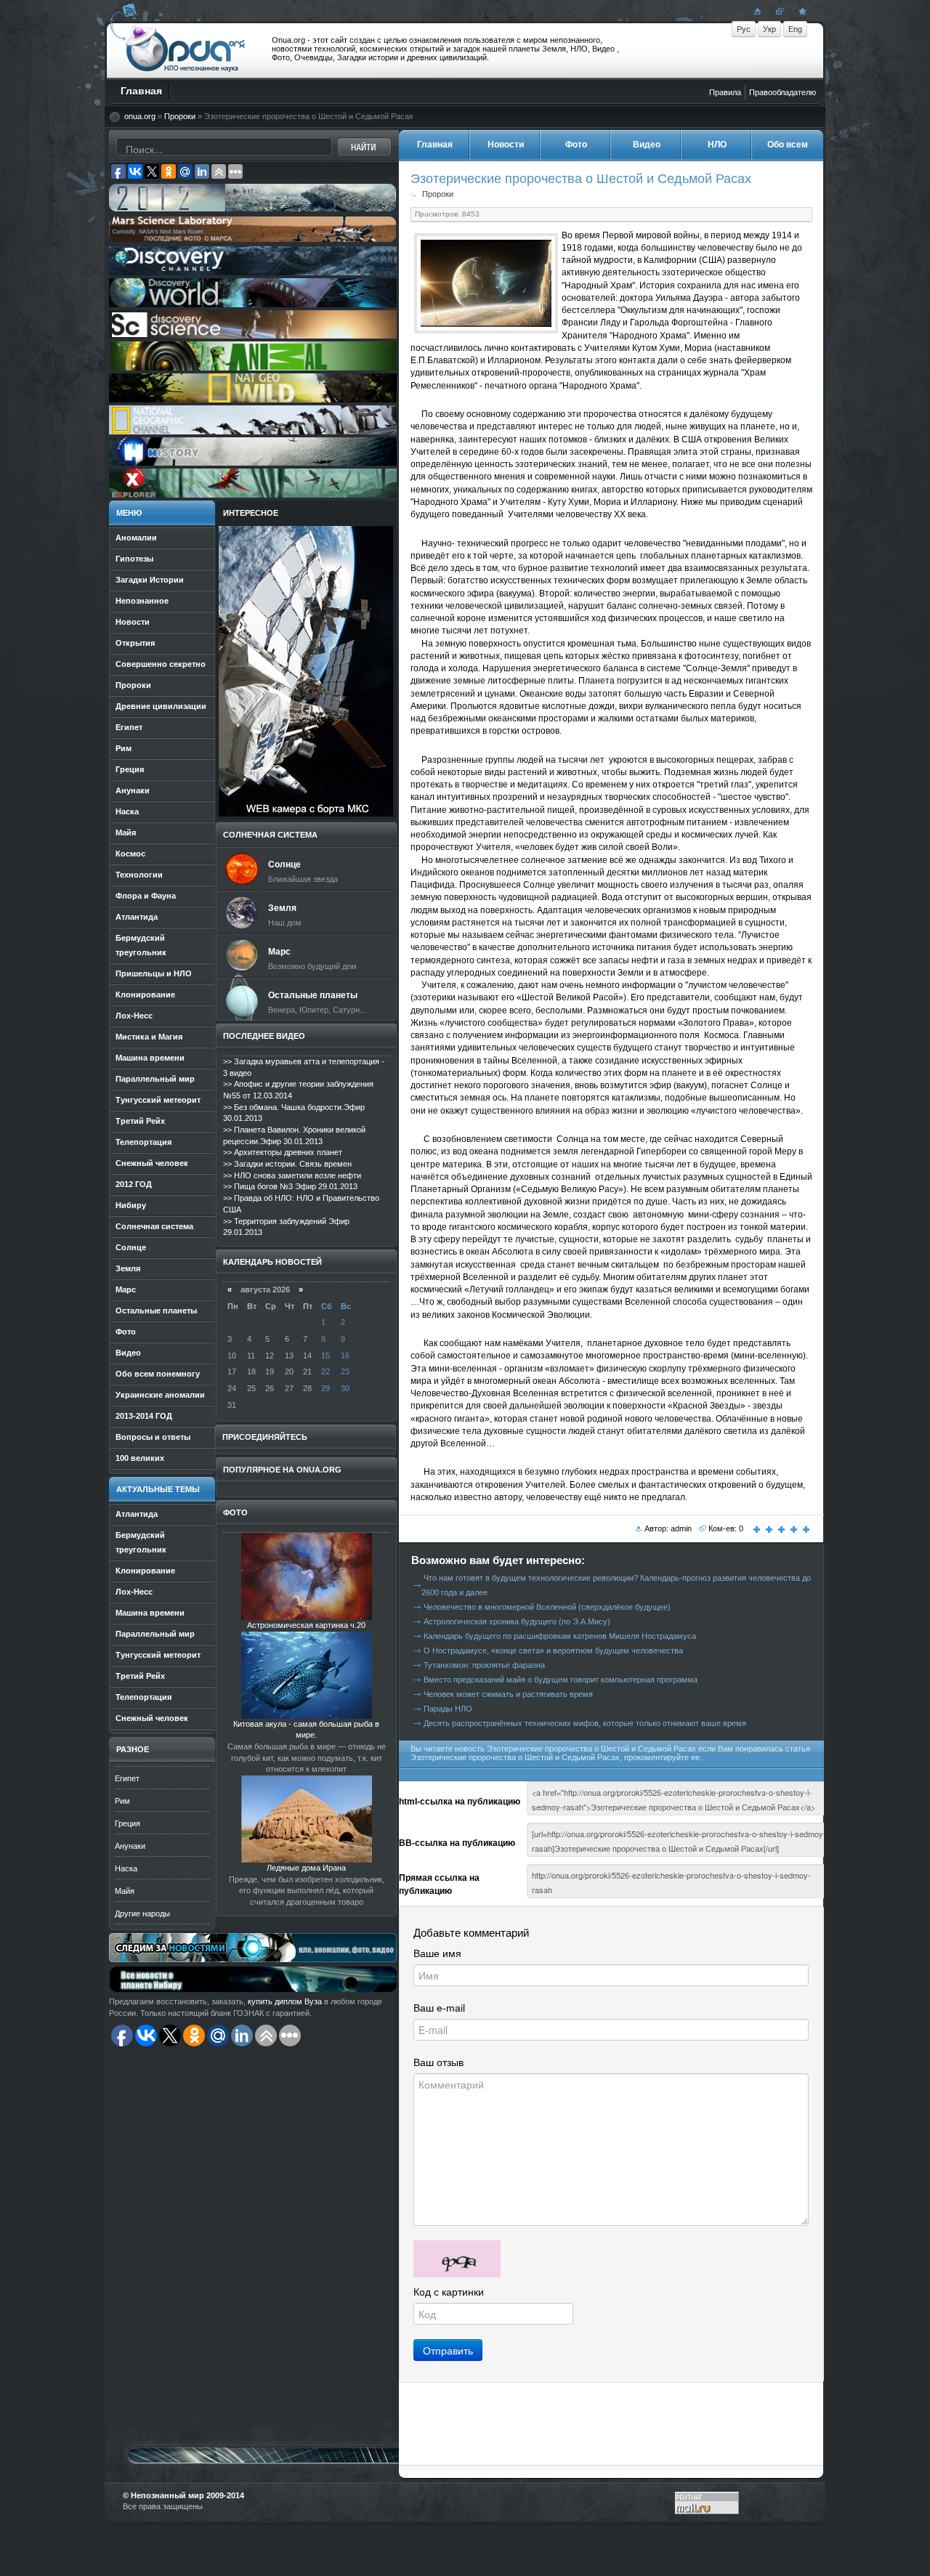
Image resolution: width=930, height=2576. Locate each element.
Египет (127, 1778)
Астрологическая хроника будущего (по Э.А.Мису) (517, 1621)
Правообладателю (783, 92)
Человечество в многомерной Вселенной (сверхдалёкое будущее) (547, 1607)
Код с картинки (449, 2292)
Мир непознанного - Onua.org (186, 50)
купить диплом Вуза (285, 2001)
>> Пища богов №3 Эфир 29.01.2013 (290, 1186)
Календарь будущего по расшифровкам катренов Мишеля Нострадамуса (560, 1636)
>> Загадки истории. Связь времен (287, 1164)
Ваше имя (437, 1953)
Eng (795, 29)
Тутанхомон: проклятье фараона (484, 1665)
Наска (126, 1868)
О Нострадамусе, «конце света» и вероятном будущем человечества (553, 1650)
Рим (122, 1801)
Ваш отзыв (438, 2062)
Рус (744, 29)
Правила (725, 92)
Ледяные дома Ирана (306, 1868)
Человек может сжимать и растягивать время (508, 1694)
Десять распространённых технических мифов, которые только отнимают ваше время (585, 1723)
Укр (769, 29)
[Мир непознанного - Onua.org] (801, 11)
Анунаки (130, 1846)
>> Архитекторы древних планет (283, 1152)
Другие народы (142, 1913)
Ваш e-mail (439, 2008)
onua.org (140, 116)
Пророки (180, 116)
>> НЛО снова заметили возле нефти (292, 1175)
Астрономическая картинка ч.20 (306, 1625)
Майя (125, 1891)
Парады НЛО (448, 1709)
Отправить (448, 2350)
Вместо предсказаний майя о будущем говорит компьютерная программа (561, 1680)
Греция (128, 1823)
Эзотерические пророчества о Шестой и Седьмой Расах (581, 178)
